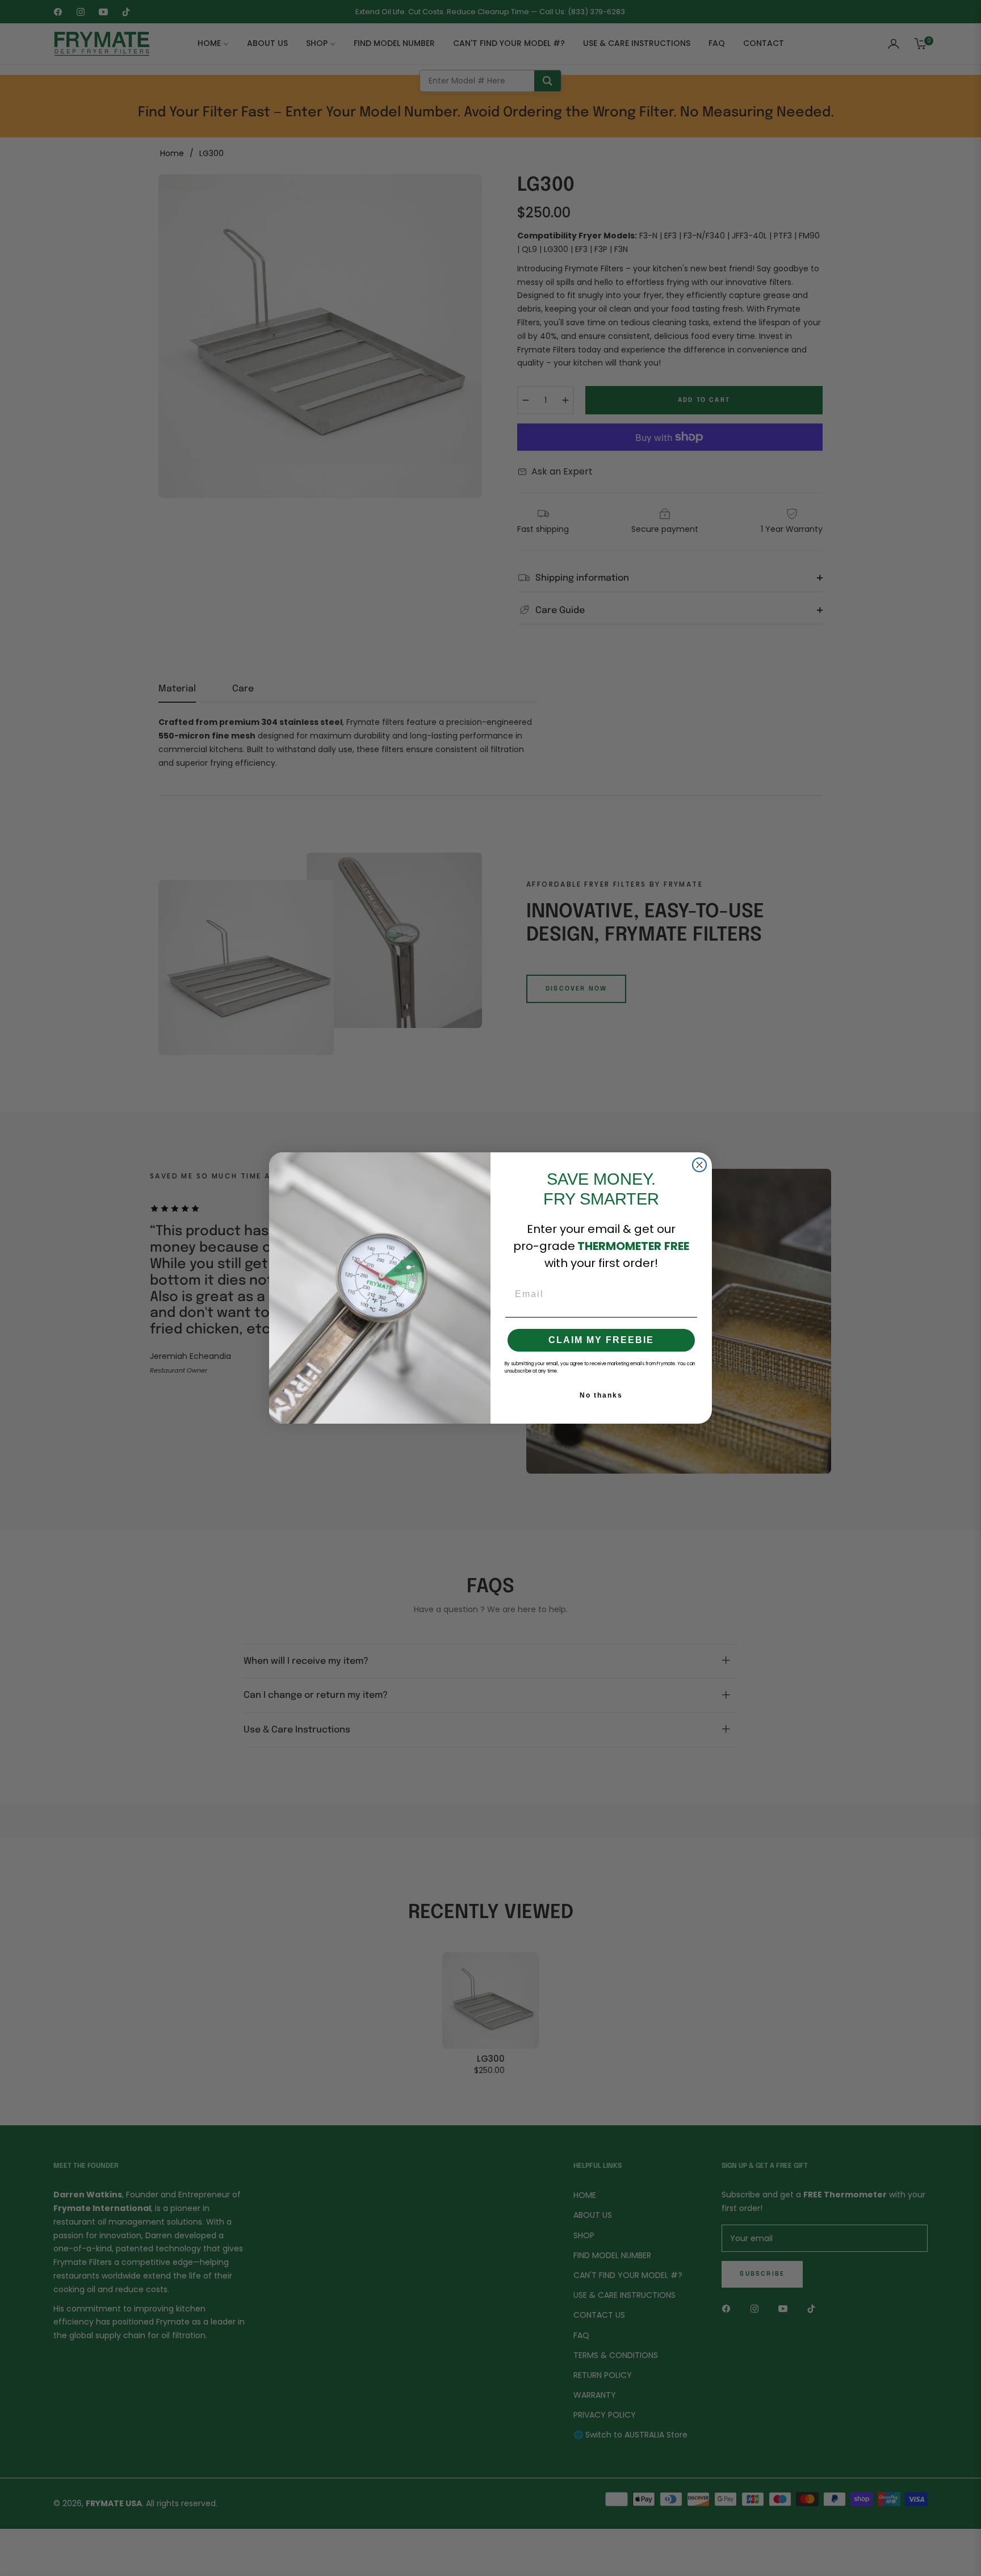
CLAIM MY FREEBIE (601, 1340)
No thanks (601, 1395)
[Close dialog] (699, 1165)
